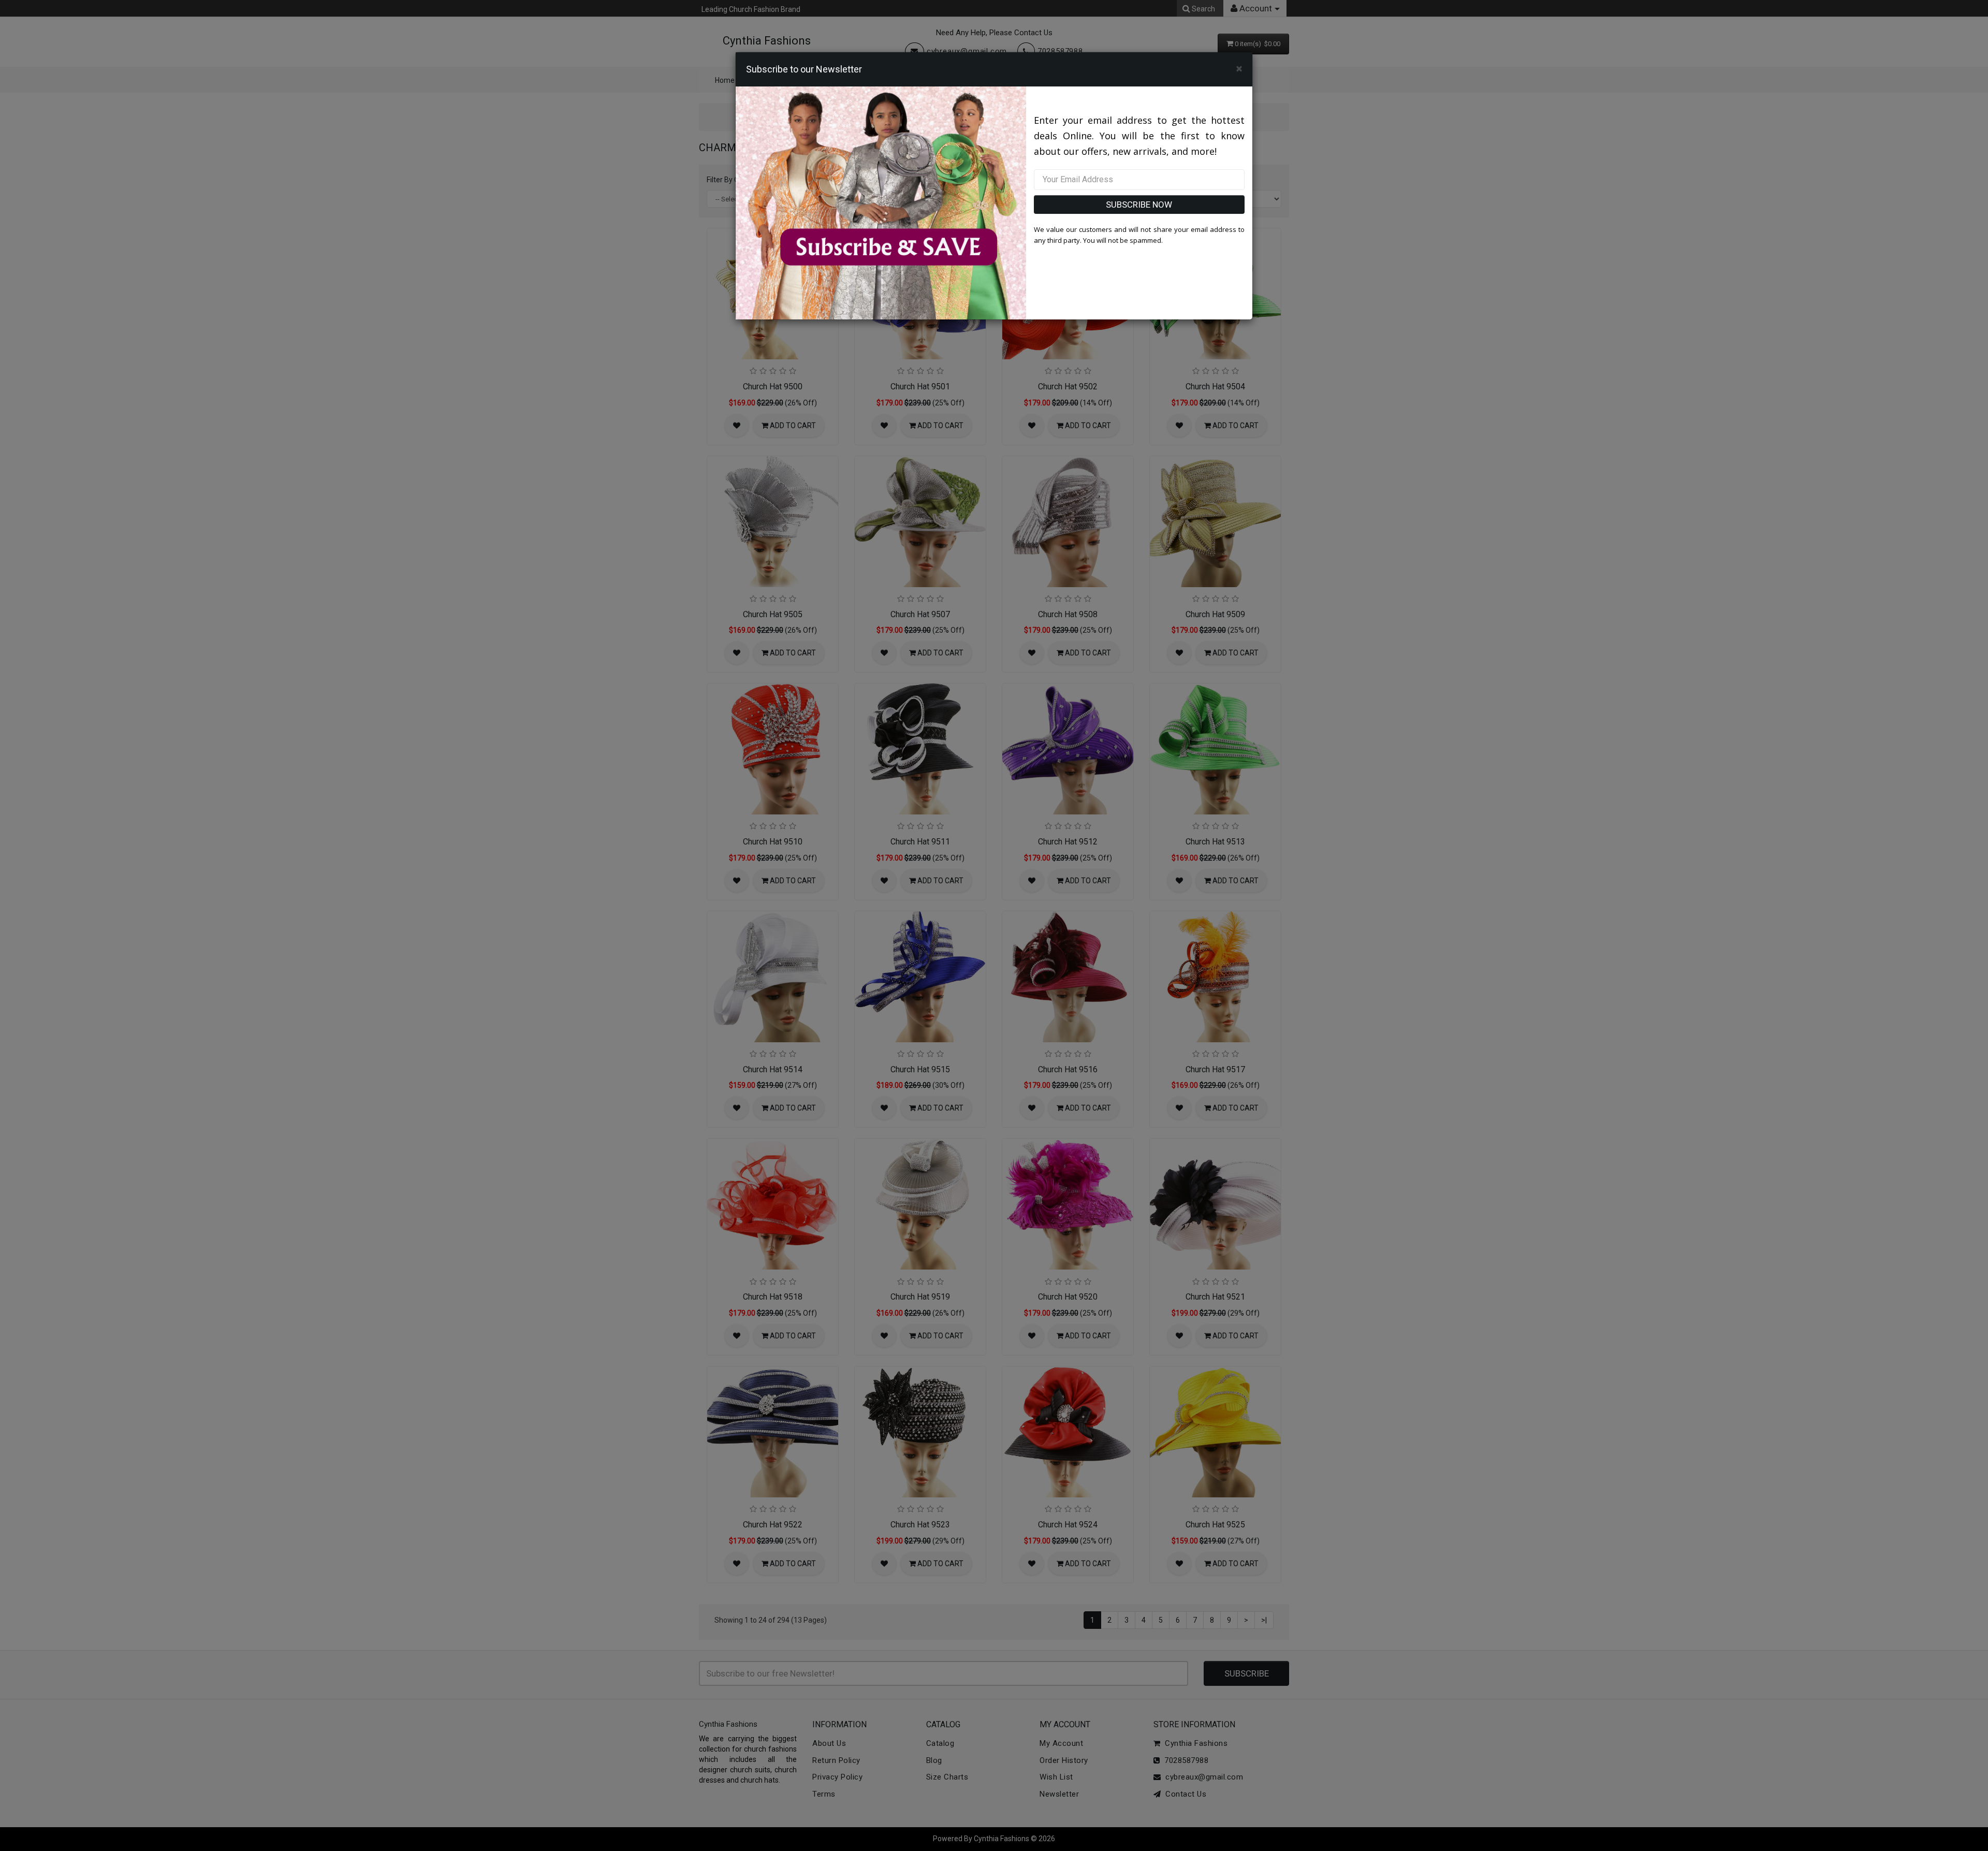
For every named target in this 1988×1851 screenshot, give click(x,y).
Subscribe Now (1139, 205)
